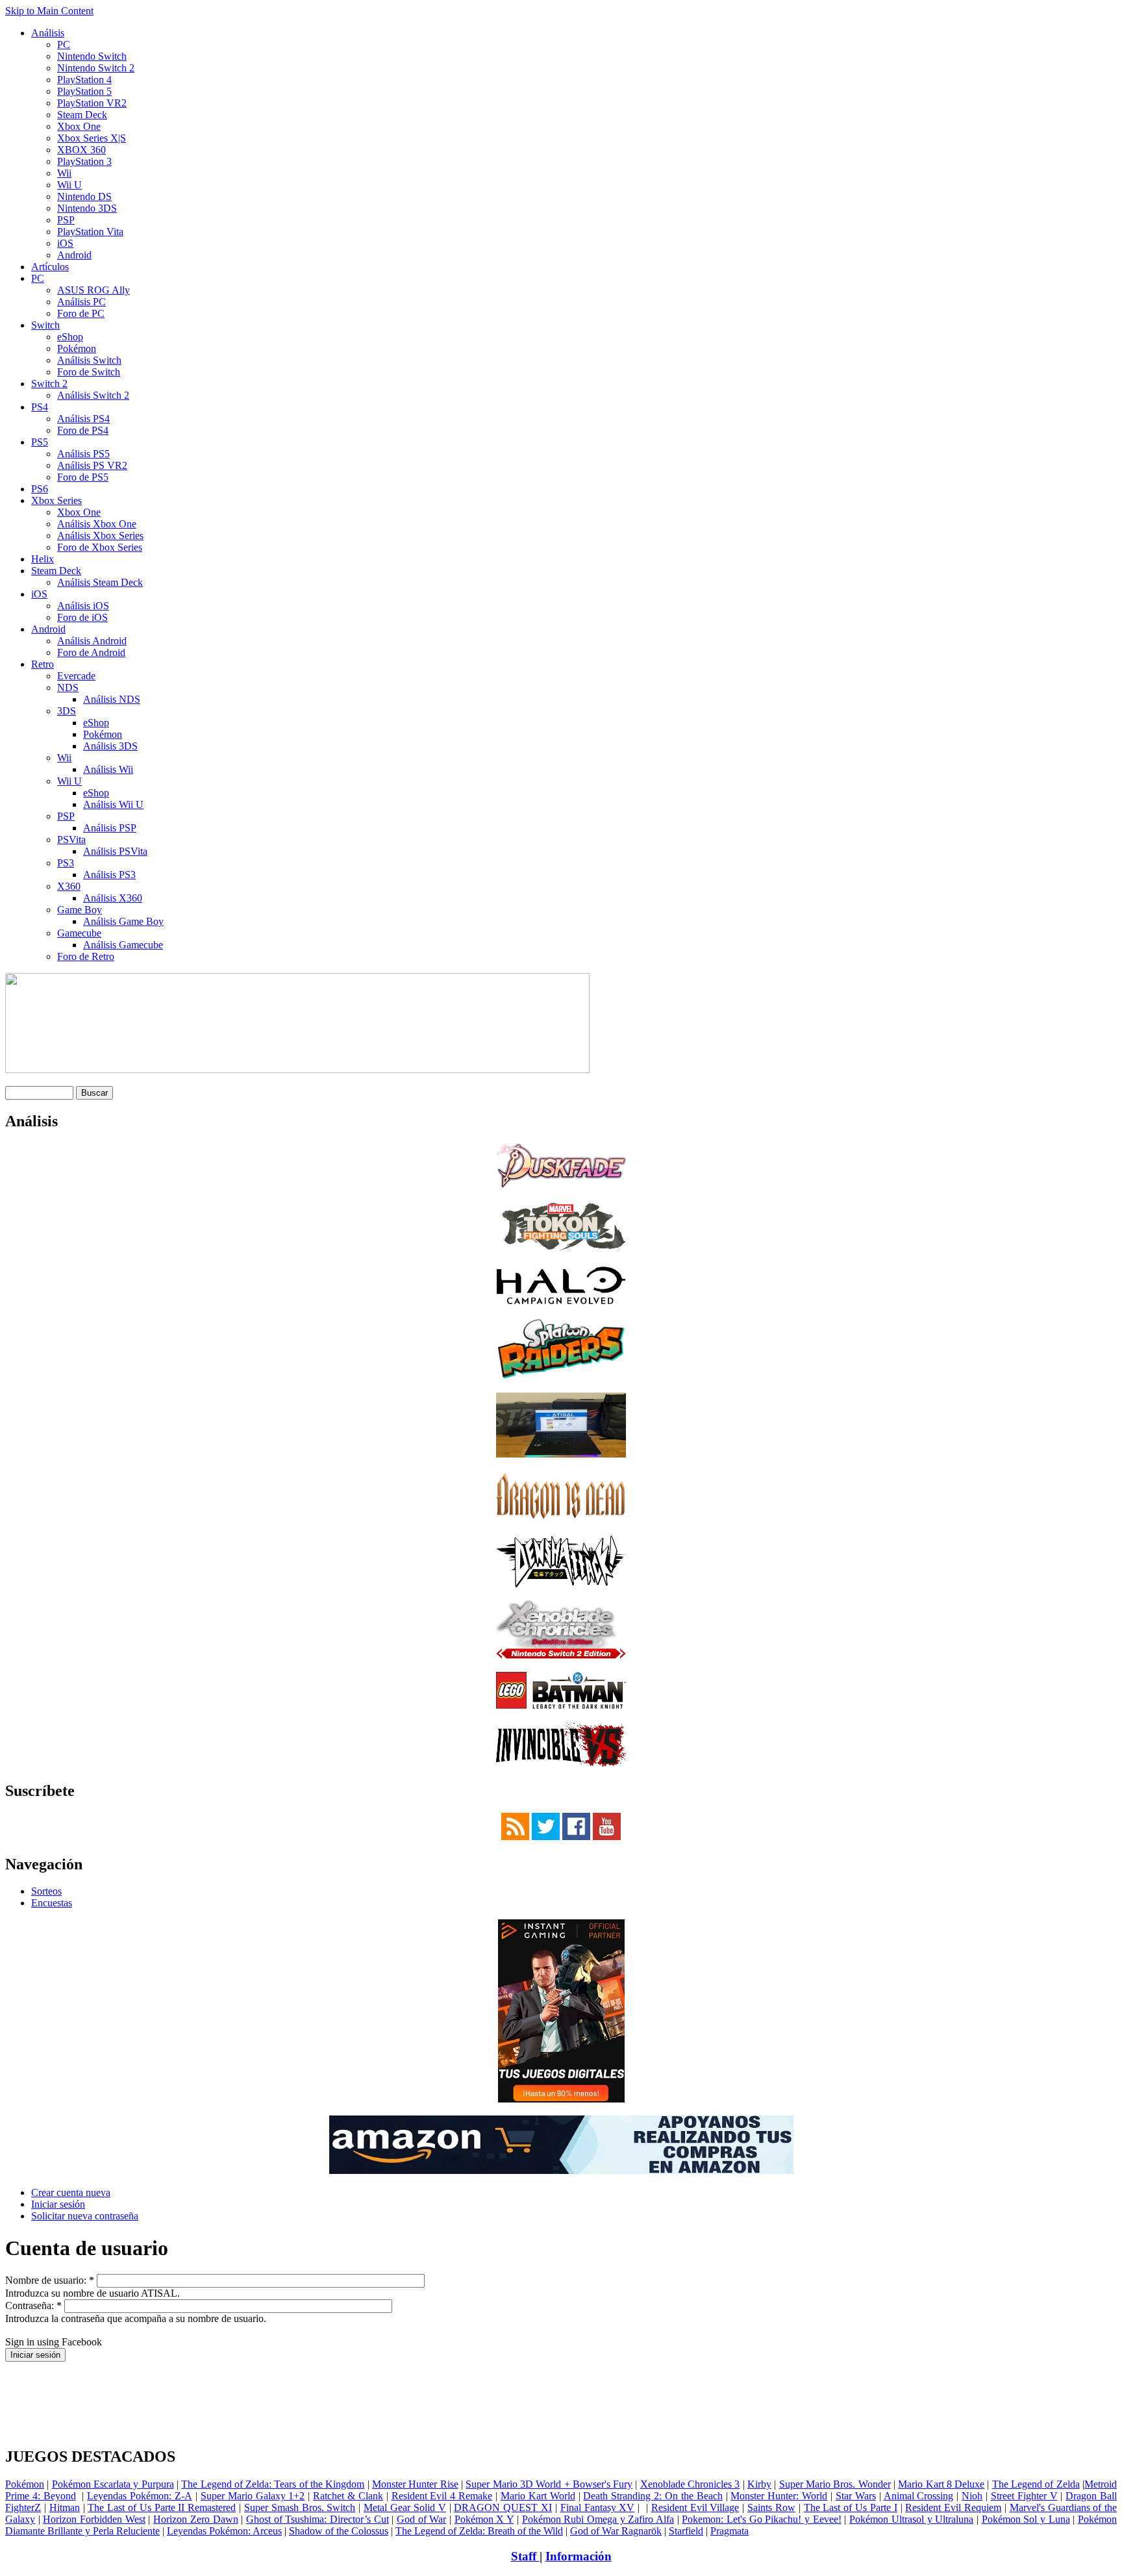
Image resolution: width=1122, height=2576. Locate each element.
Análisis (48, 33)
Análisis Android (92, 641)
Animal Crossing (919, 2496)
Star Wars (856, 2496)
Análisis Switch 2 (93, 395)
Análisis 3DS (110, 746)
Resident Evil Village (695, 2507)
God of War (421, 2519)
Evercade (76, 676)
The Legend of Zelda (1036, 2484)
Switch (45, 325)
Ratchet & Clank (348, 2496)
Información (579, 2556)
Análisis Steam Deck (100, 582)
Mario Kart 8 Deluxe (941, 2484)
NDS (68, 688)
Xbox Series (56, 500)
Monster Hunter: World (779, 2496)
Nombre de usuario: (50, 2280)
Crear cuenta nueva (71, 2192)
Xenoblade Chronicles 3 (690, 2484)
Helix (43, 559)
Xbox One (79, 126)
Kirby (759, 2484)
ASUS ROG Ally (93, 290)
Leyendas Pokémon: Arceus (224, 2531)
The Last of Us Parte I (851, 2507)
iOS (65, 243)
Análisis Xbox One (97, 524)
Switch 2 (49, 384)
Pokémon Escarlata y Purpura (113, 2484)
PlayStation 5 (84, 91)
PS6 (40, 489)
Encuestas (52, 1903)
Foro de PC (81, 313)
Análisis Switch (89, 360)
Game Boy (80, 910)
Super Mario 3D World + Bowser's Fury (549, 2484)
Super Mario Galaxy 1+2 (253, 2496)
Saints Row (771, 2507)
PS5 (40, 442)
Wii (64, 173)
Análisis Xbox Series (100, 536)
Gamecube (79, 933)
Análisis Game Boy (123, 921)
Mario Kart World (538, 2496)
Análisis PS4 (83, 419)
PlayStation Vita (90, 232)
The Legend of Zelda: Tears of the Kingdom (273, 2484)
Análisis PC (81, 302)
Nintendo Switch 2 (96, 68)
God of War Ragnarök (616, 2531)
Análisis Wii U (113, 804)
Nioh (972, 2496)
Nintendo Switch (92, 56)
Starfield (686, 2531)
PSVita (71, 840)
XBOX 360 (81, 150)
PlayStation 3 (84, 161)
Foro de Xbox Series (100, 547)
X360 (69, 886)
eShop (70, 337)
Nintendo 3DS (87, 208)
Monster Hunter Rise (415, 2484)
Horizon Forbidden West (94, 2519)
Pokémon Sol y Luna (1026, 2519)
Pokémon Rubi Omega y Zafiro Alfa (598, 2519)
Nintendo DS (84, 196)
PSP (66, 220)
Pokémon (77, 348)
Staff (525, 2556)
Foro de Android (91, 652)
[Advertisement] (561, 2367)
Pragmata (729, 2531)
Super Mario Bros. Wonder (835, 2484)
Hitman (65, 2507)
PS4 (40, 407)
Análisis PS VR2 (92, 465)
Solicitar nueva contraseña (85, 2216)
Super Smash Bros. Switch (300, 2507)
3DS (67, 711)
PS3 (66, 863)
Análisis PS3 (109, 875)
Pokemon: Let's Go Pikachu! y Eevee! (761, 2519)
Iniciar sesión (58, 2204)
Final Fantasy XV (598, 2507)
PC (64, 44)
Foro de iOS (82, 617)
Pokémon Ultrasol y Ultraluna (911, 2519)
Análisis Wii (108, 769)
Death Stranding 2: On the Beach (653, 2496)
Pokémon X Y (484, 2519)
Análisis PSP (110, 828)
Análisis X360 (113, 898)
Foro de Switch (89, 372)
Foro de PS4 (83, 430)
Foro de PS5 (83, 477)
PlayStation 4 (84, 80)
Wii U (69, 185)
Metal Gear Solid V (405, 2507)
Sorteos (46, 1891)
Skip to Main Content (49, 11)
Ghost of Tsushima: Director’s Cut (318, 2519)
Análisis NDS (112, 699)
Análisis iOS (83, 606)
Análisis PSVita (115, 851)
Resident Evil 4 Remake (442, 2496)
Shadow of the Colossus (339, 2531)
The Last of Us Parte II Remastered (162, 2507)
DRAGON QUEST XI (503, 2507)
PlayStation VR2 (92, 103)
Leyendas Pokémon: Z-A (140, 2496)
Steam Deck (82, 115)
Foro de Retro (86, 956)
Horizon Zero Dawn (195, 2519)
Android (74, 255)
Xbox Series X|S (92, 138)
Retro (43, 664)
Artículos (50, 267)
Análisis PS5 (83, 454)
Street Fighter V (1024, 2496)
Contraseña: (33, 2305)
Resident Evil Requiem (953, 2507)
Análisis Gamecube (123, 945)
